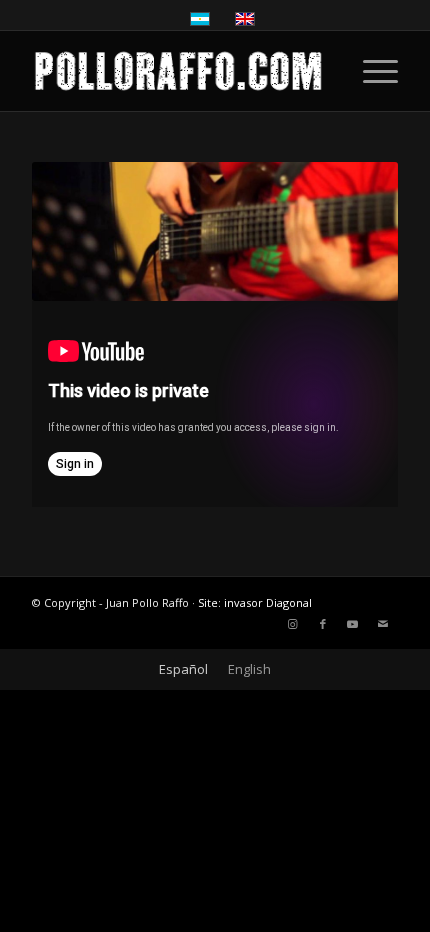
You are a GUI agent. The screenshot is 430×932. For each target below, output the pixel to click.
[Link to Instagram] (293, 624)
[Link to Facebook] (323, 624)
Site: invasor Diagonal (255, 602)
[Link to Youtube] (353, 624)
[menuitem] (370, 71)
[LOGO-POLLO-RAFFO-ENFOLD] (178, 71)
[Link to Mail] (383, 624)
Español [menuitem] (183, 669)
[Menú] (370, 71)
